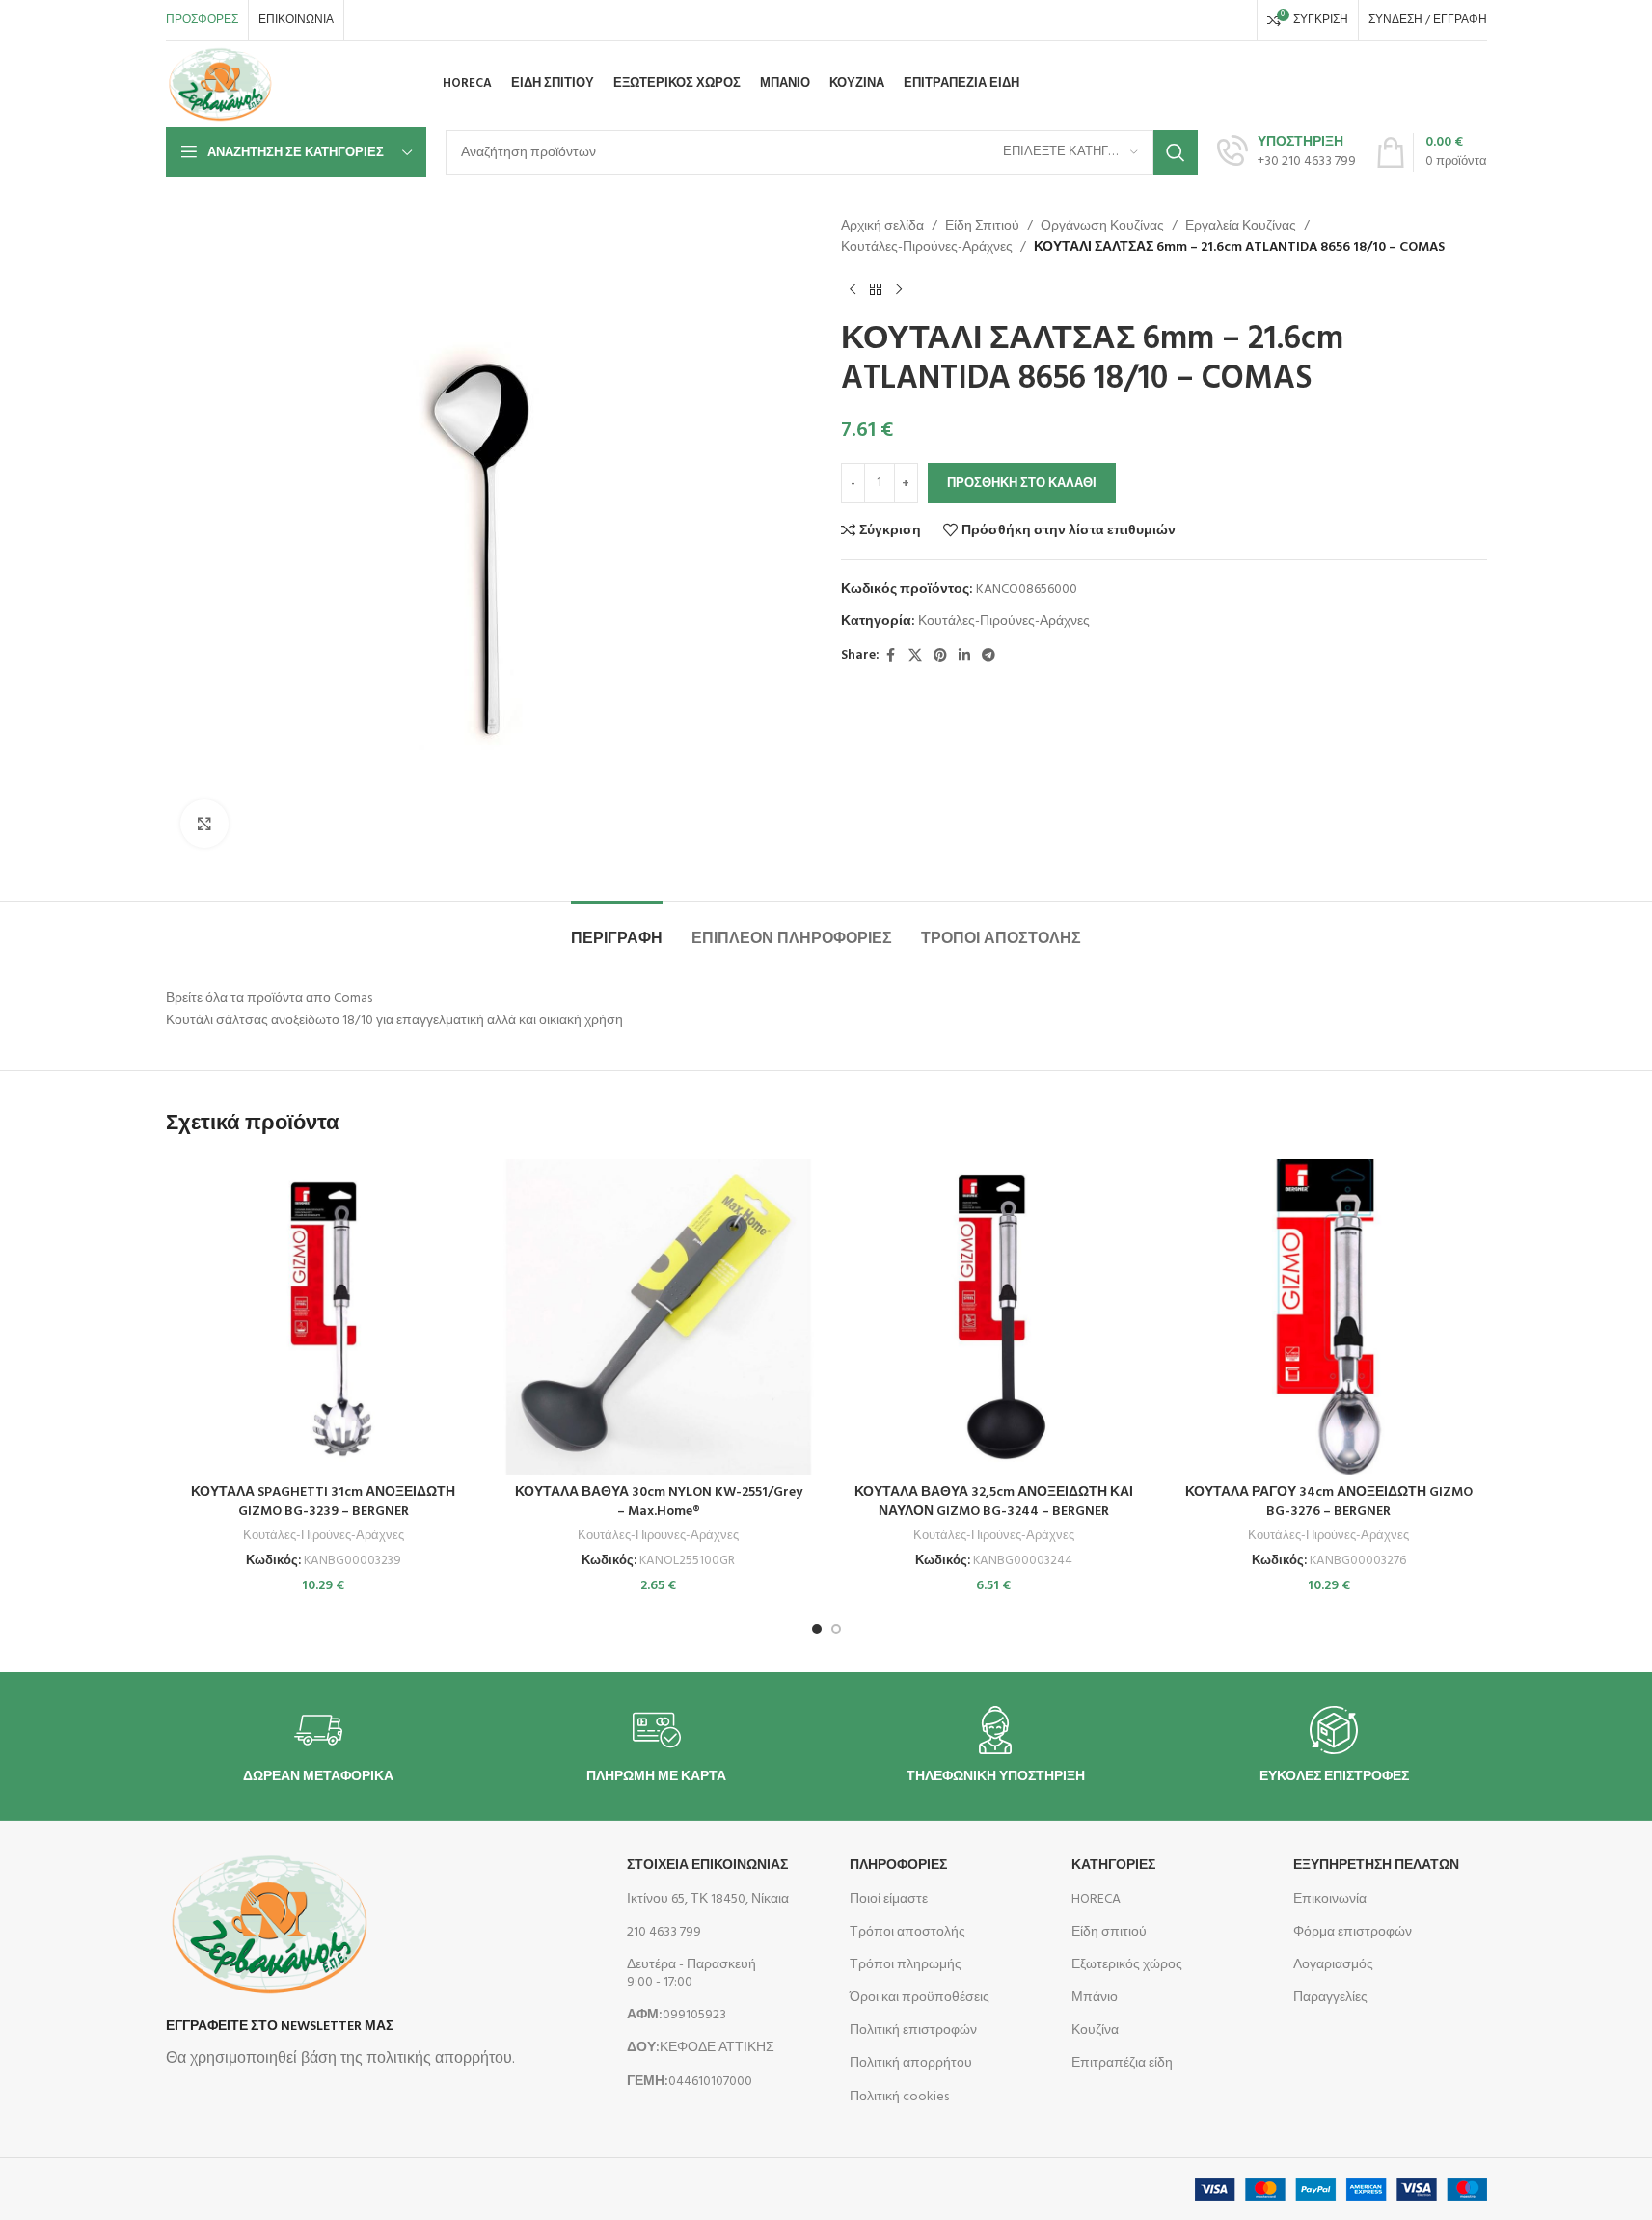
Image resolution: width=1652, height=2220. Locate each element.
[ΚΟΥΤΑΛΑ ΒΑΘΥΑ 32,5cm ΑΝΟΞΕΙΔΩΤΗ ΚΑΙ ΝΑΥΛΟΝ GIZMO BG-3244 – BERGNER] (994, 1317)
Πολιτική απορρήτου (911, 2063)
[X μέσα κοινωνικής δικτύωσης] (915, 656)
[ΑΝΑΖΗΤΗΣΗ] (1176, 152)
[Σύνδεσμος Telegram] (988, 656)
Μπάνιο (1095, 1998)
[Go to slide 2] (836, 1629)
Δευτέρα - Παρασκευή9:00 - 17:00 (691, 1974)
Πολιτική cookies (899, 2097)
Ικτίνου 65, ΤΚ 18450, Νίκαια (708, 1899)
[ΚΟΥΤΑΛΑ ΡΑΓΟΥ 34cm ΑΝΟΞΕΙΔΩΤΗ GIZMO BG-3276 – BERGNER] (1329, 1317)
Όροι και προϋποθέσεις (920, 1998)
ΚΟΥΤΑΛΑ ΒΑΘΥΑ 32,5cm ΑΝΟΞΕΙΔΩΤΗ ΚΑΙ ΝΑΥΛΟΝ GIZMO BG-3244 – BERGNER (994, 1502)
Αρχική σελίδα (882, 227)
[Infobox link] (1286, 152)
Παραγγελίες (1330, 1998)
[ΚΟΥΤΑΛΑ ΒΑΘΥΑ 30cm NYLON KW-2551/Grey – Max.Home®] (659, 1317)
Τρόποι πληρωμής (906, 1965)
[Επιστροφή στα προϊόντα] (876, 290)
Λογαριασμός (1333, 1965)
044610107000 (690, 2082)
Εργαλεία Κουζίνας (1241, 227)
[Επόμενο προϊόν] (899, 290)
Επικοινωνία (1330, 1899)
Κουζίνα (1095, 2030)
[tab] (617, 930)
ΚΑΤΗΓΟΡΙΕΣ (1113, 1866)
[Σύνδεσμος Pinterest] (940, 656)
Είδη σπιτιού (1109, 1932)
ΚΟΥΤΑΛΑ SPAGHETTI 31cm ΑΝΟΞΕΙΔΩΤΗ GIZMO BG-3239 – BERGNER (323, 1502)
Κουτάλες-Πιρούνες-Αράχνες (927, 248)
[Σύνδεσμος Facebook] (891, 656)
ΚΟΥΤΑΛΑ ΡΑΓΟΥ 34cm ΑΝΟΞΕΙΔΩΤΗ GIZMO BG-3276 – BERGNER (1329, 1502)
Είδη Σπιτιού (982, 227)
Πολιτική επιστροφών (913, 2030)
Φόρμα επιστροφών (1353, 1932)
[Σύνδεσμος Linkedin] (964, 656)
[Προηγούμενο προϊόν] (853, 290)
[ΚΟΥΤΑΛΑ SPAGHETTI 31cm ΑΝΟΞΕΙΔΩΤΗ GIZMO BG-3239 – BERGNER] (324, 1317)
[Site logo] (220, 84)
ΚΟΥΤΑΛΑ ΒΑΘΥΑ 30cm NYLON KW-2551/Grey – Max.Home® (659, 1502)
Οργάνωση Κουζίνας (1102, 227)
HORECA (1096, 1899)
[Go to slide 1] (817, 1629)
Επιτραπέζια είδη (1122, 2063)
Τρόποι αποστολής (907, 1932)
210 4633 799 (664, 1932)
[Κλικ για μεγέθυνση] (204, 824)
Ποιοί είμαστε (889, 1899)
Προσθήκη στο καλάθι (1022, 484)
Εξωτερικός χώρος (1127, 1965)
